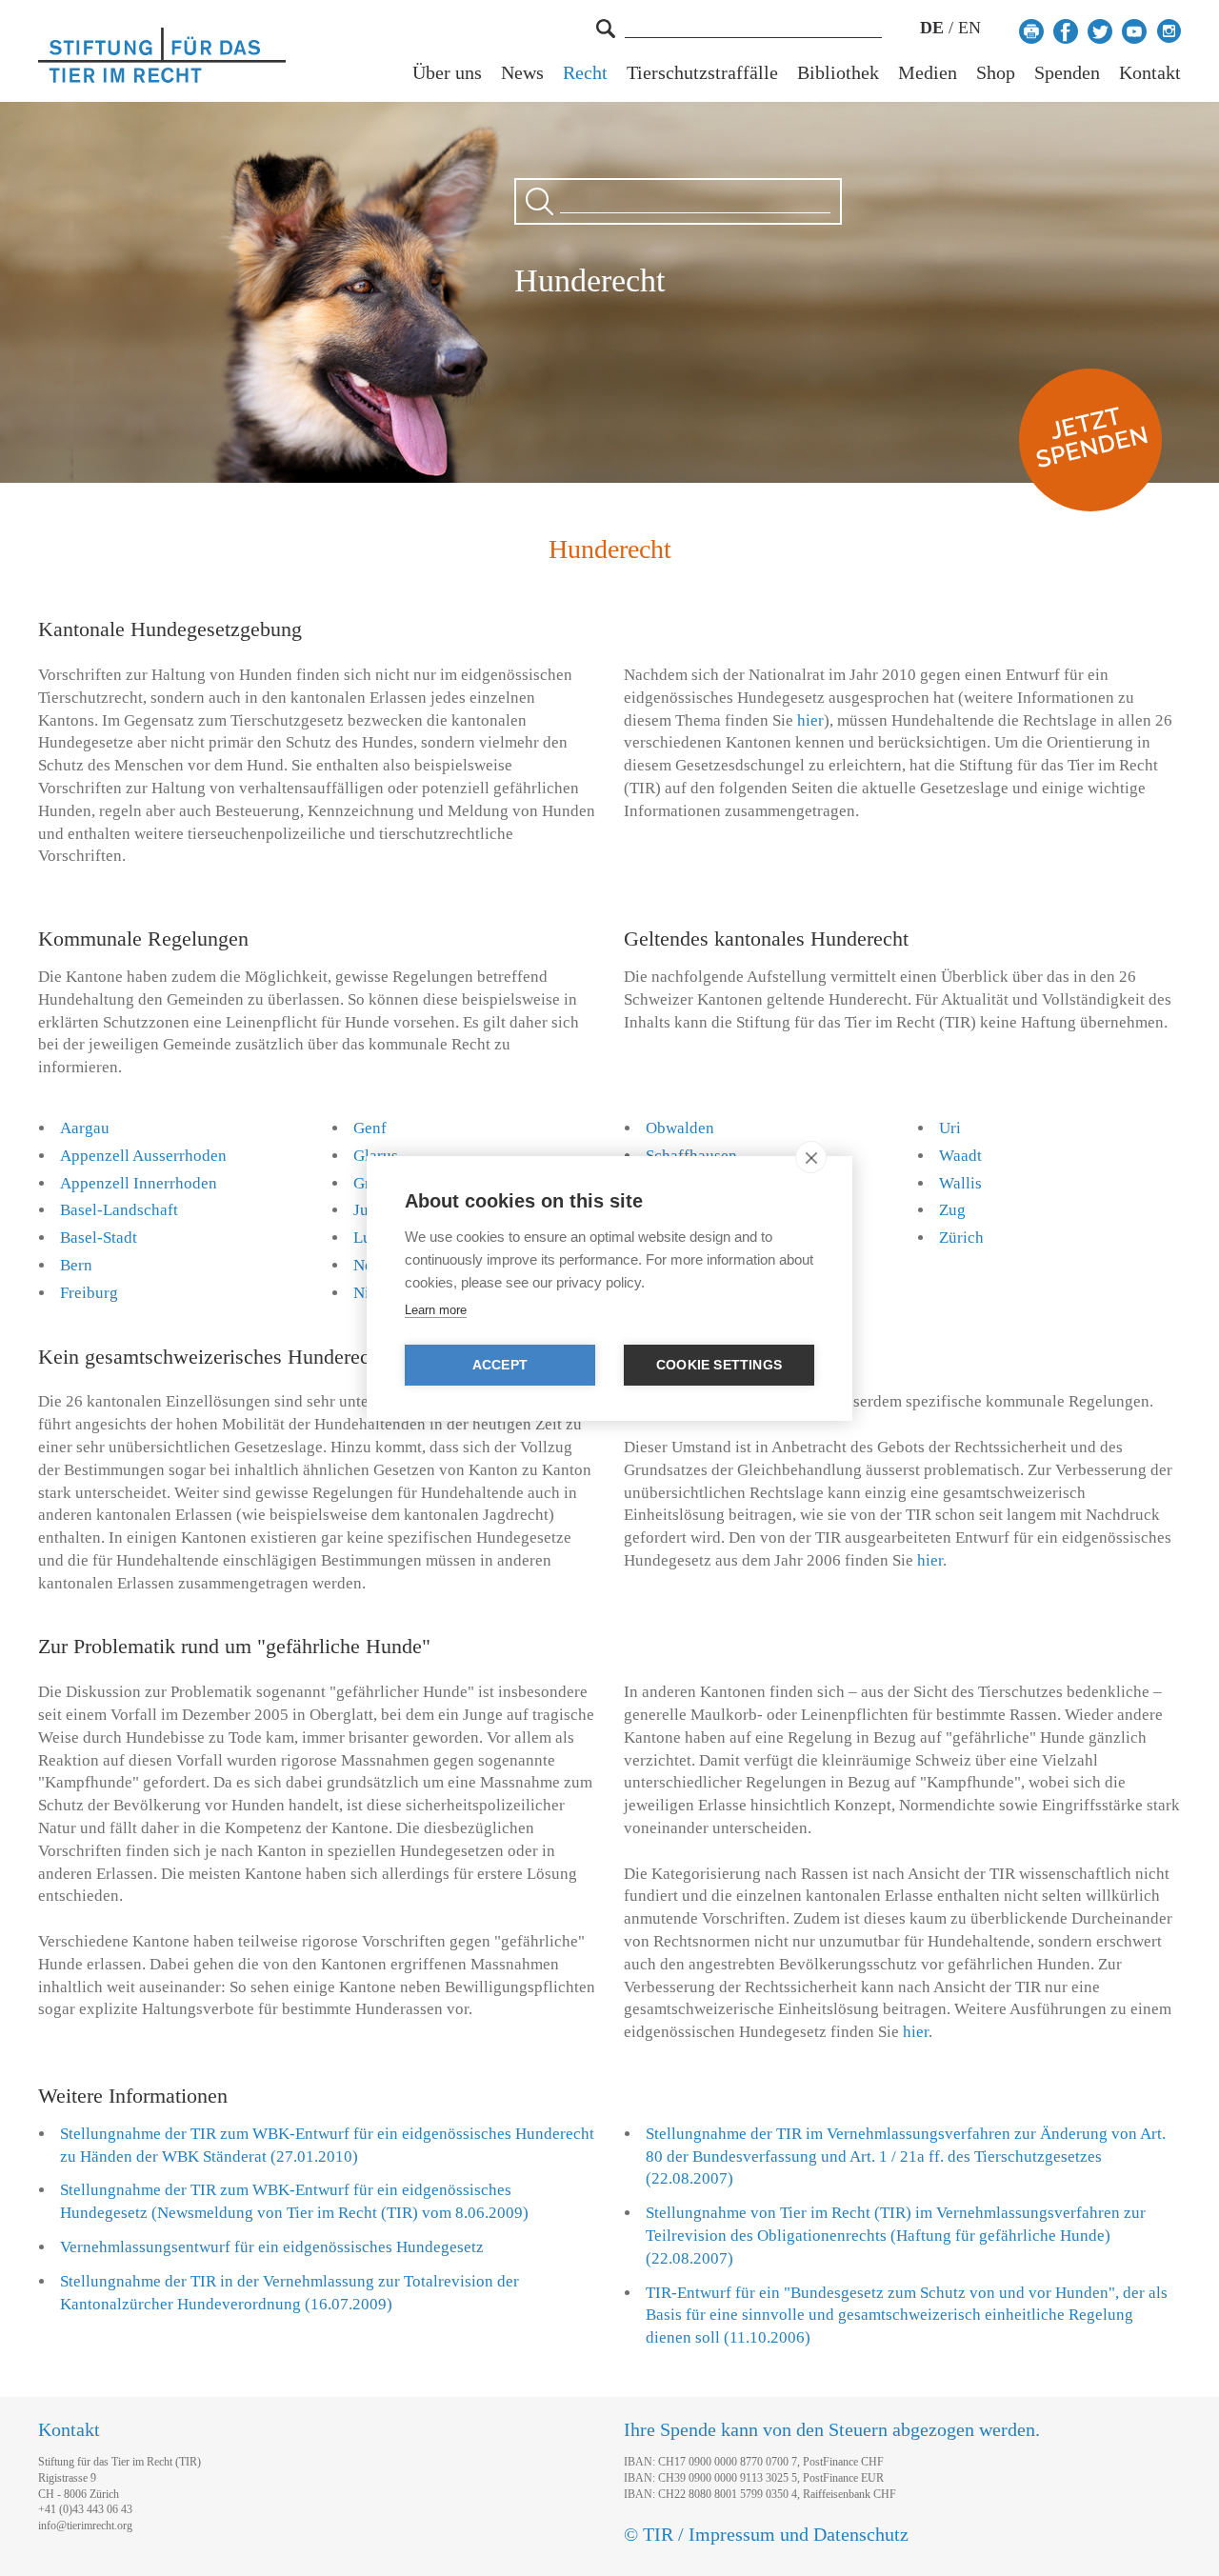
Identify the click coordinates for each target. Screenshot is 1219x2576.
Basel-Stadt (99, 1238)
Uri (950, 1128)
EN (969, 28)
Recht (585, 73)
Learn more (436, 1310)
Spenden (1067, 73)
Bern (76, 1265)
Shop (996, 73)
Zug (952, 1210)
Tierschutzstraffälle (702, 73)
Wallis (960, 1183)
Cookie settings (719, 1365)
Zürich (961, 1238)
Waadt (960, 1156)
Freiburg (89, 1293)
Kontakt (1150, 73)
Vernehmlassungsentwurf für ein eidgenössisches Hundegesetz (272, 2247)
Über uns (447, 73)
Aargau (85, 1128)
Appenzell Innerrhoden (139, 1183)
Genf (370, 1128)
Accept (500, 1365)
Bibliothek (838, 73)
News (522, 73)
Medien (928, 73)
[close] (811, 1157)
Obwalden (680, 1128)
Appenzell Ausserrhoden (143, 1156)
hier (810, 720)
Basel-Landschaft (119, 1210)
